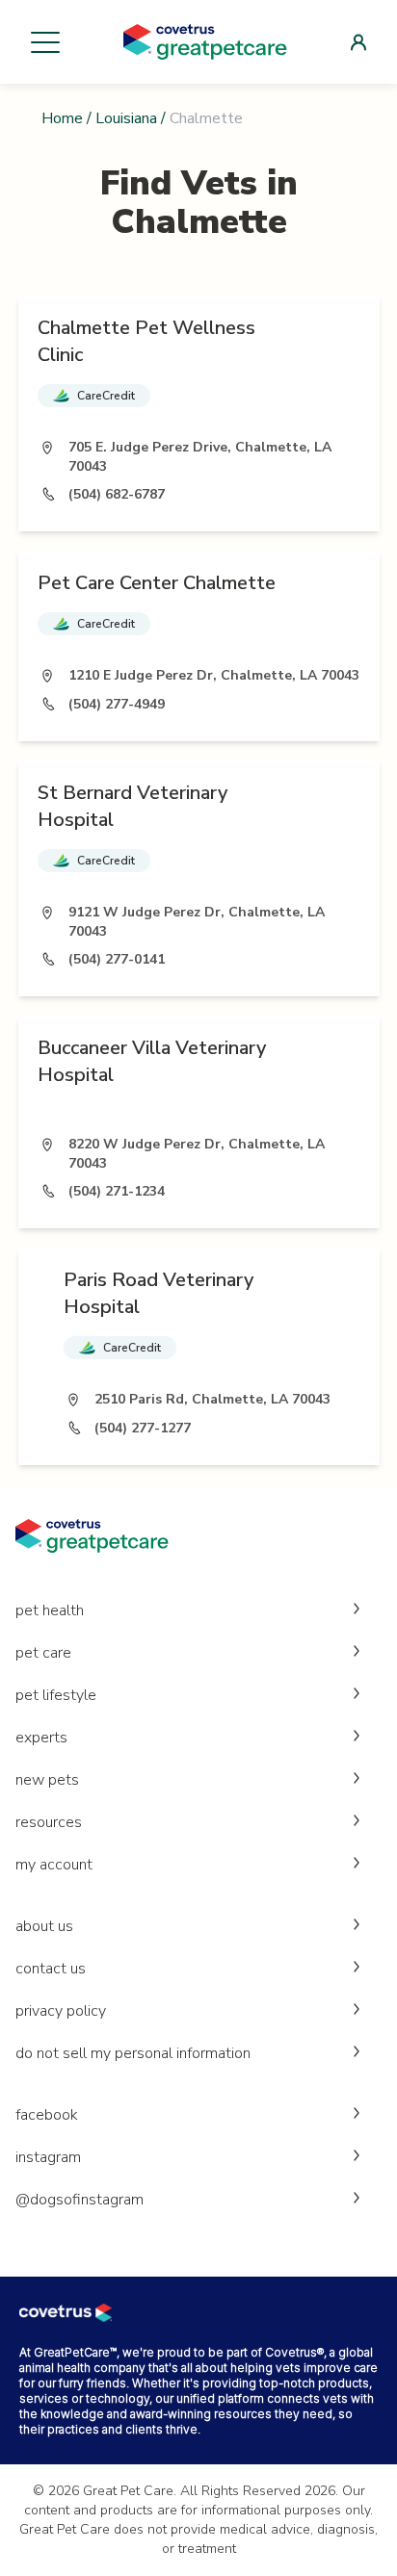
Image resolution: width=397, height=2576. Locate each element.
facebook (47, 2115)
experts (41, 1738)
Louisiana (126, 118)
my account (54, 1865)
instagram (48, 2157)
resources (49, 1822)
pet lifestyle (56, 1695)
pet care (43, 1653)
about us (44, 1926)
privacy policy (61, 2011)
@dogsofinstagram (79, 2200)
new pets (47, 1780)
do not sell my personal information (133, 2053)
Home (62, 118)
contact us (51, 1969)
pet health (50, 1610)
